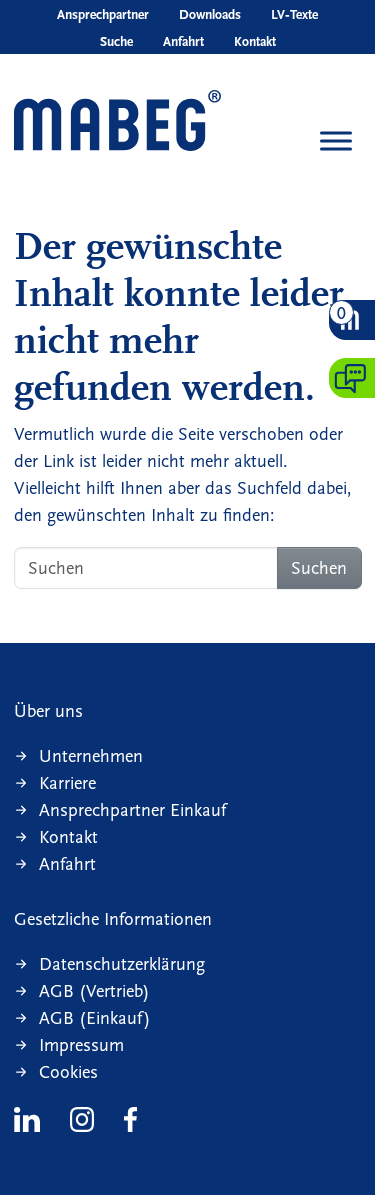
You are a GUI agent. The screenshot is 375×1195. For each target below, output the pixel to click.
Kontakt (255, 42)
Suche (116, 42)
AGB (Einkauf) (95, 1018)
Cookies (68, 1072)
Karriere (67, 783)
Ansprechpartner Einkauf (132, 810)
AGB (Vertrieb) (94, 991)
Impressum (81, 1045)
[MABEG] (117, 122)
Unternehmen (91, 756)
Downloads (210, 15)
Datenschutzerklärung (122, 964)
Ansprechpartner (103, 15)
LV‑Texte (294, 15)
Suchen (319, 568)
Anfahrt (183, 42)
